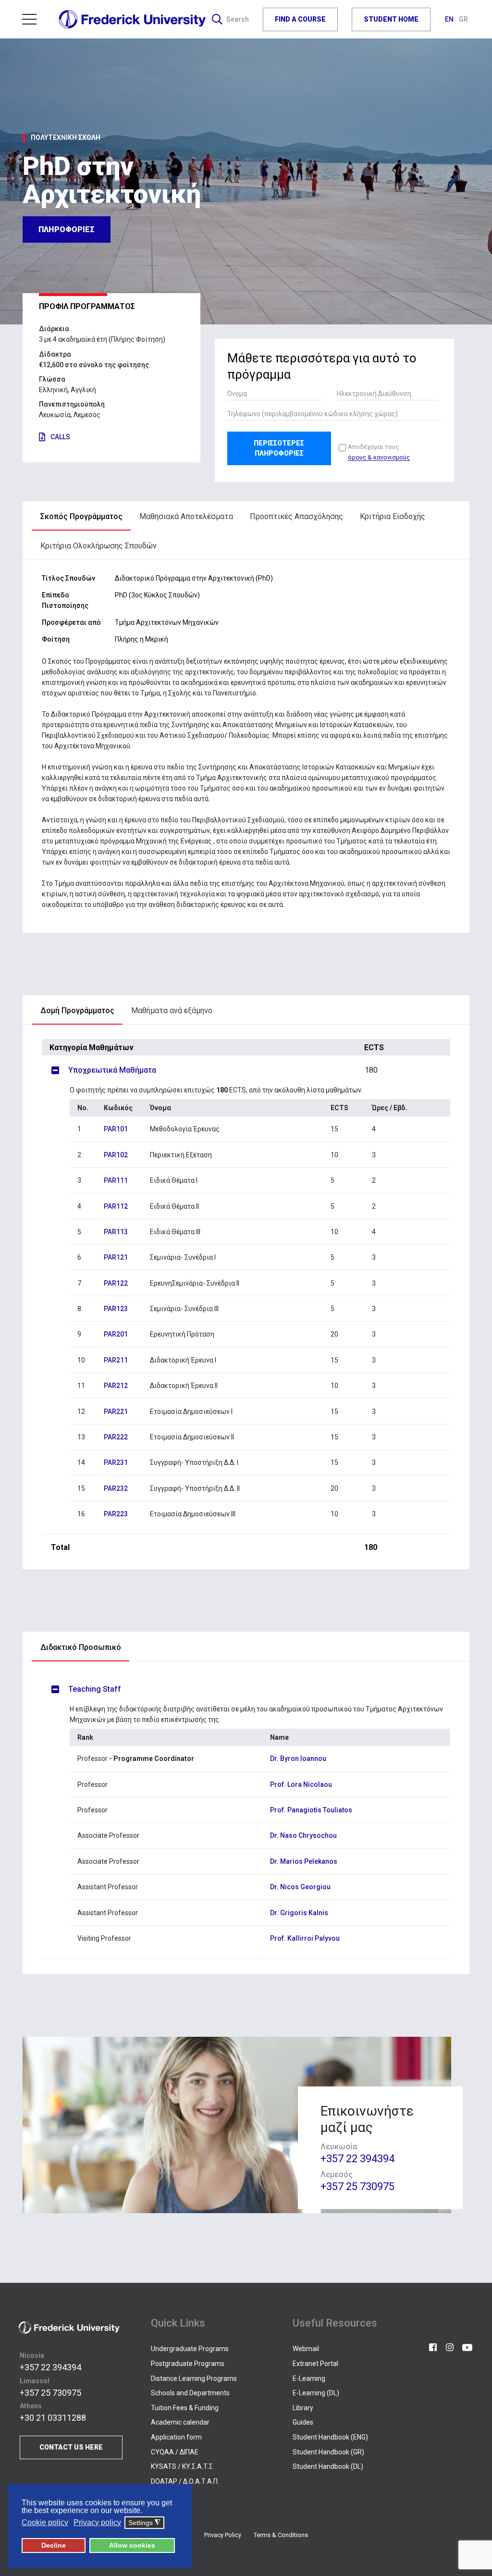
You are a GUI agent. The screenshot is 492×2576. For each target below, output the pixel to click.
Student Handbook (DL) (328, 2466)
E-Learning (309, 2378)
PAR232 (116, 1488)
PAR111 (116, 1180)
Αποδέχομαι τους (379, 452)
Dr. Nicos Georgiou (300, 1887)
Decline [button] (54, 2545)
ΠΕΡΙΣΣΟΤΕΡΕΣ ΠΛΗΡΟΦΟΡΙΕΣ (279, 448)
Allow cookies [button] (132, 2545)
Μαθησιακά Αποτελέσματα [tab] (186, 516)
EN (450, 19)
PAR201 (116, 1334)
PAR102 (116, 1155)
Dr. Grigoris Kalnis (299, 1913)
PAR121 (116, 1257)
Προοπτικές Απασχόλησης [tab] (296, 516)
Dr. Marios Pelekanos (304, 1861)
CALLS (60, 437)
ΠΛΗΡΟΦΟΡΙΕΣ (67, 229)
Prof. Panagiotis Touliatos (311, 1810)
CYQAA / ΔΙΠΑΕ (175, 2452)
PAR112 (116, 1206)
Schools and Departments (190, 2393)
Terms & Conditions (281, 2535)
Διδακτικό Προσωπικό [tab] (81, 1647)
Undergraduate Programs (190, 2349)
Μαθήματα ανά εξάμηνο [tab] (172, 1010)
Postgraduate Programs (188, 2364)
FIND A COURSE (300, 19)
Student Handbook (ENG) (330, 2437)
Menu (33, 19)
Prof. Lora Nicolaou (301, 1784)
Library (303, 2408)
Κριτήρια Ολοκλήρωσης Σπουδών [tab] (98, 546)
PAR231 (116, 1462)
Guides (303, 2422)
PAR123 (116, 1309)
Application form (176, 2437)
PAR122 (116, 1283)
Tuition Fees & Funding (185, 2408)
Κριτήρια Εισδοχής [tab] (393, 516)
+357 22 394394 (357, 2159)
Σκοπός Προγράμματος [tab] (81, 516)
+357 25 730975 (357, 2187)
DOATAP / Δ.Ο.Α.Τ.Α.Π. (185, 2481)
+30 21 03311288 (53, 2418)
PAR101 (116, 1129)
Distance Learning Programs (194, 2378)
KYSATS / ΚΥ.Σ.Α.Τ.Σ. (183, 2466)
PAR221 (116, 1412)
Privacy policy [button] (97, 2522)
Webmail (306, 2349)
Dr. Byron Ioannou (298, 1759)
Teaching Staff (95, 1689)
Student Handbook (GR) (328, 2452)
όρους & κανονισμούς (379, 458)
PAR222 (116, 1437)
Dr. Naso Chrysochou (303, 1835)
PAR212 (116, 1386)
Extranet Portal (315, 2364)
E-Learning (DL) (316, 2393)
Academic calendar (180, 2422)
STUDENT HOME (391, 19)
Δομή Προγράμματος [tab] (77, 1010)
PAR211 (116, 1360)
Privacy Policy (223, 2535)
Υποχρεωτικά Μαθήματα (223, 1070)
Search (238, 19)
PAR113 (116, 1232)
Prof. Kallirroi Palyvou (305, 1938)
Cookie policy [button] (45, 2522)
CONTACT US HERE (71, 2447)
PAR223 (116, 1514)
